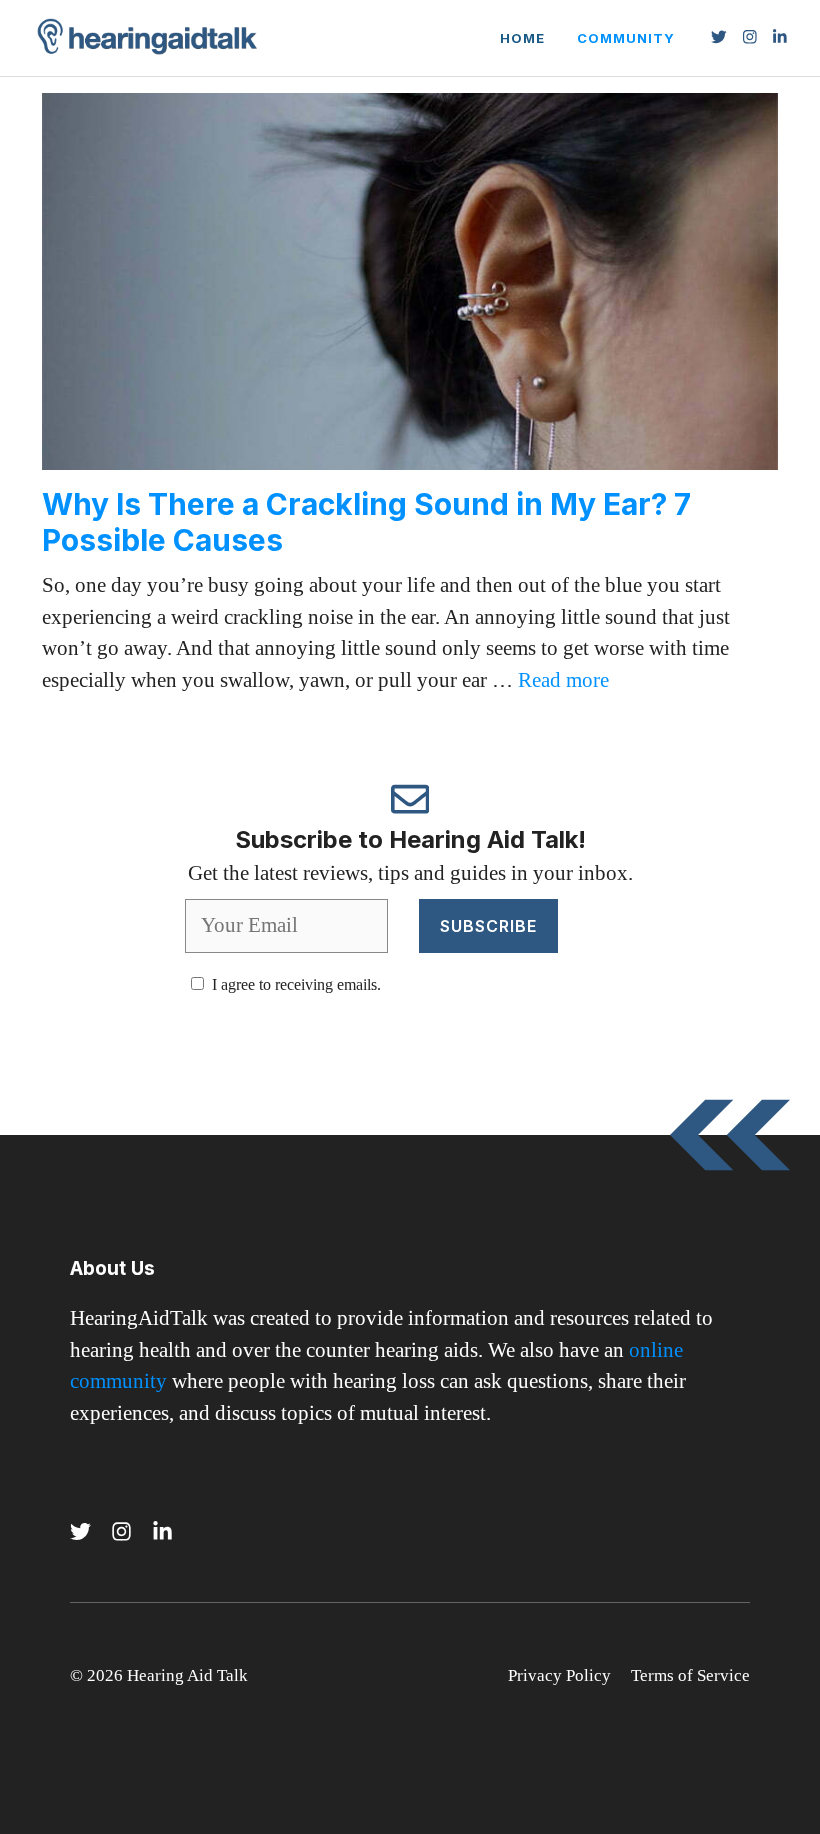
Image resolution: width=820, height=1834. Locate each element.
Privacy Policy (559, 1675)
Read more (563, 680)
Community (626, 38)
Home (522, 38)
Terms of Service (690, 1675)
